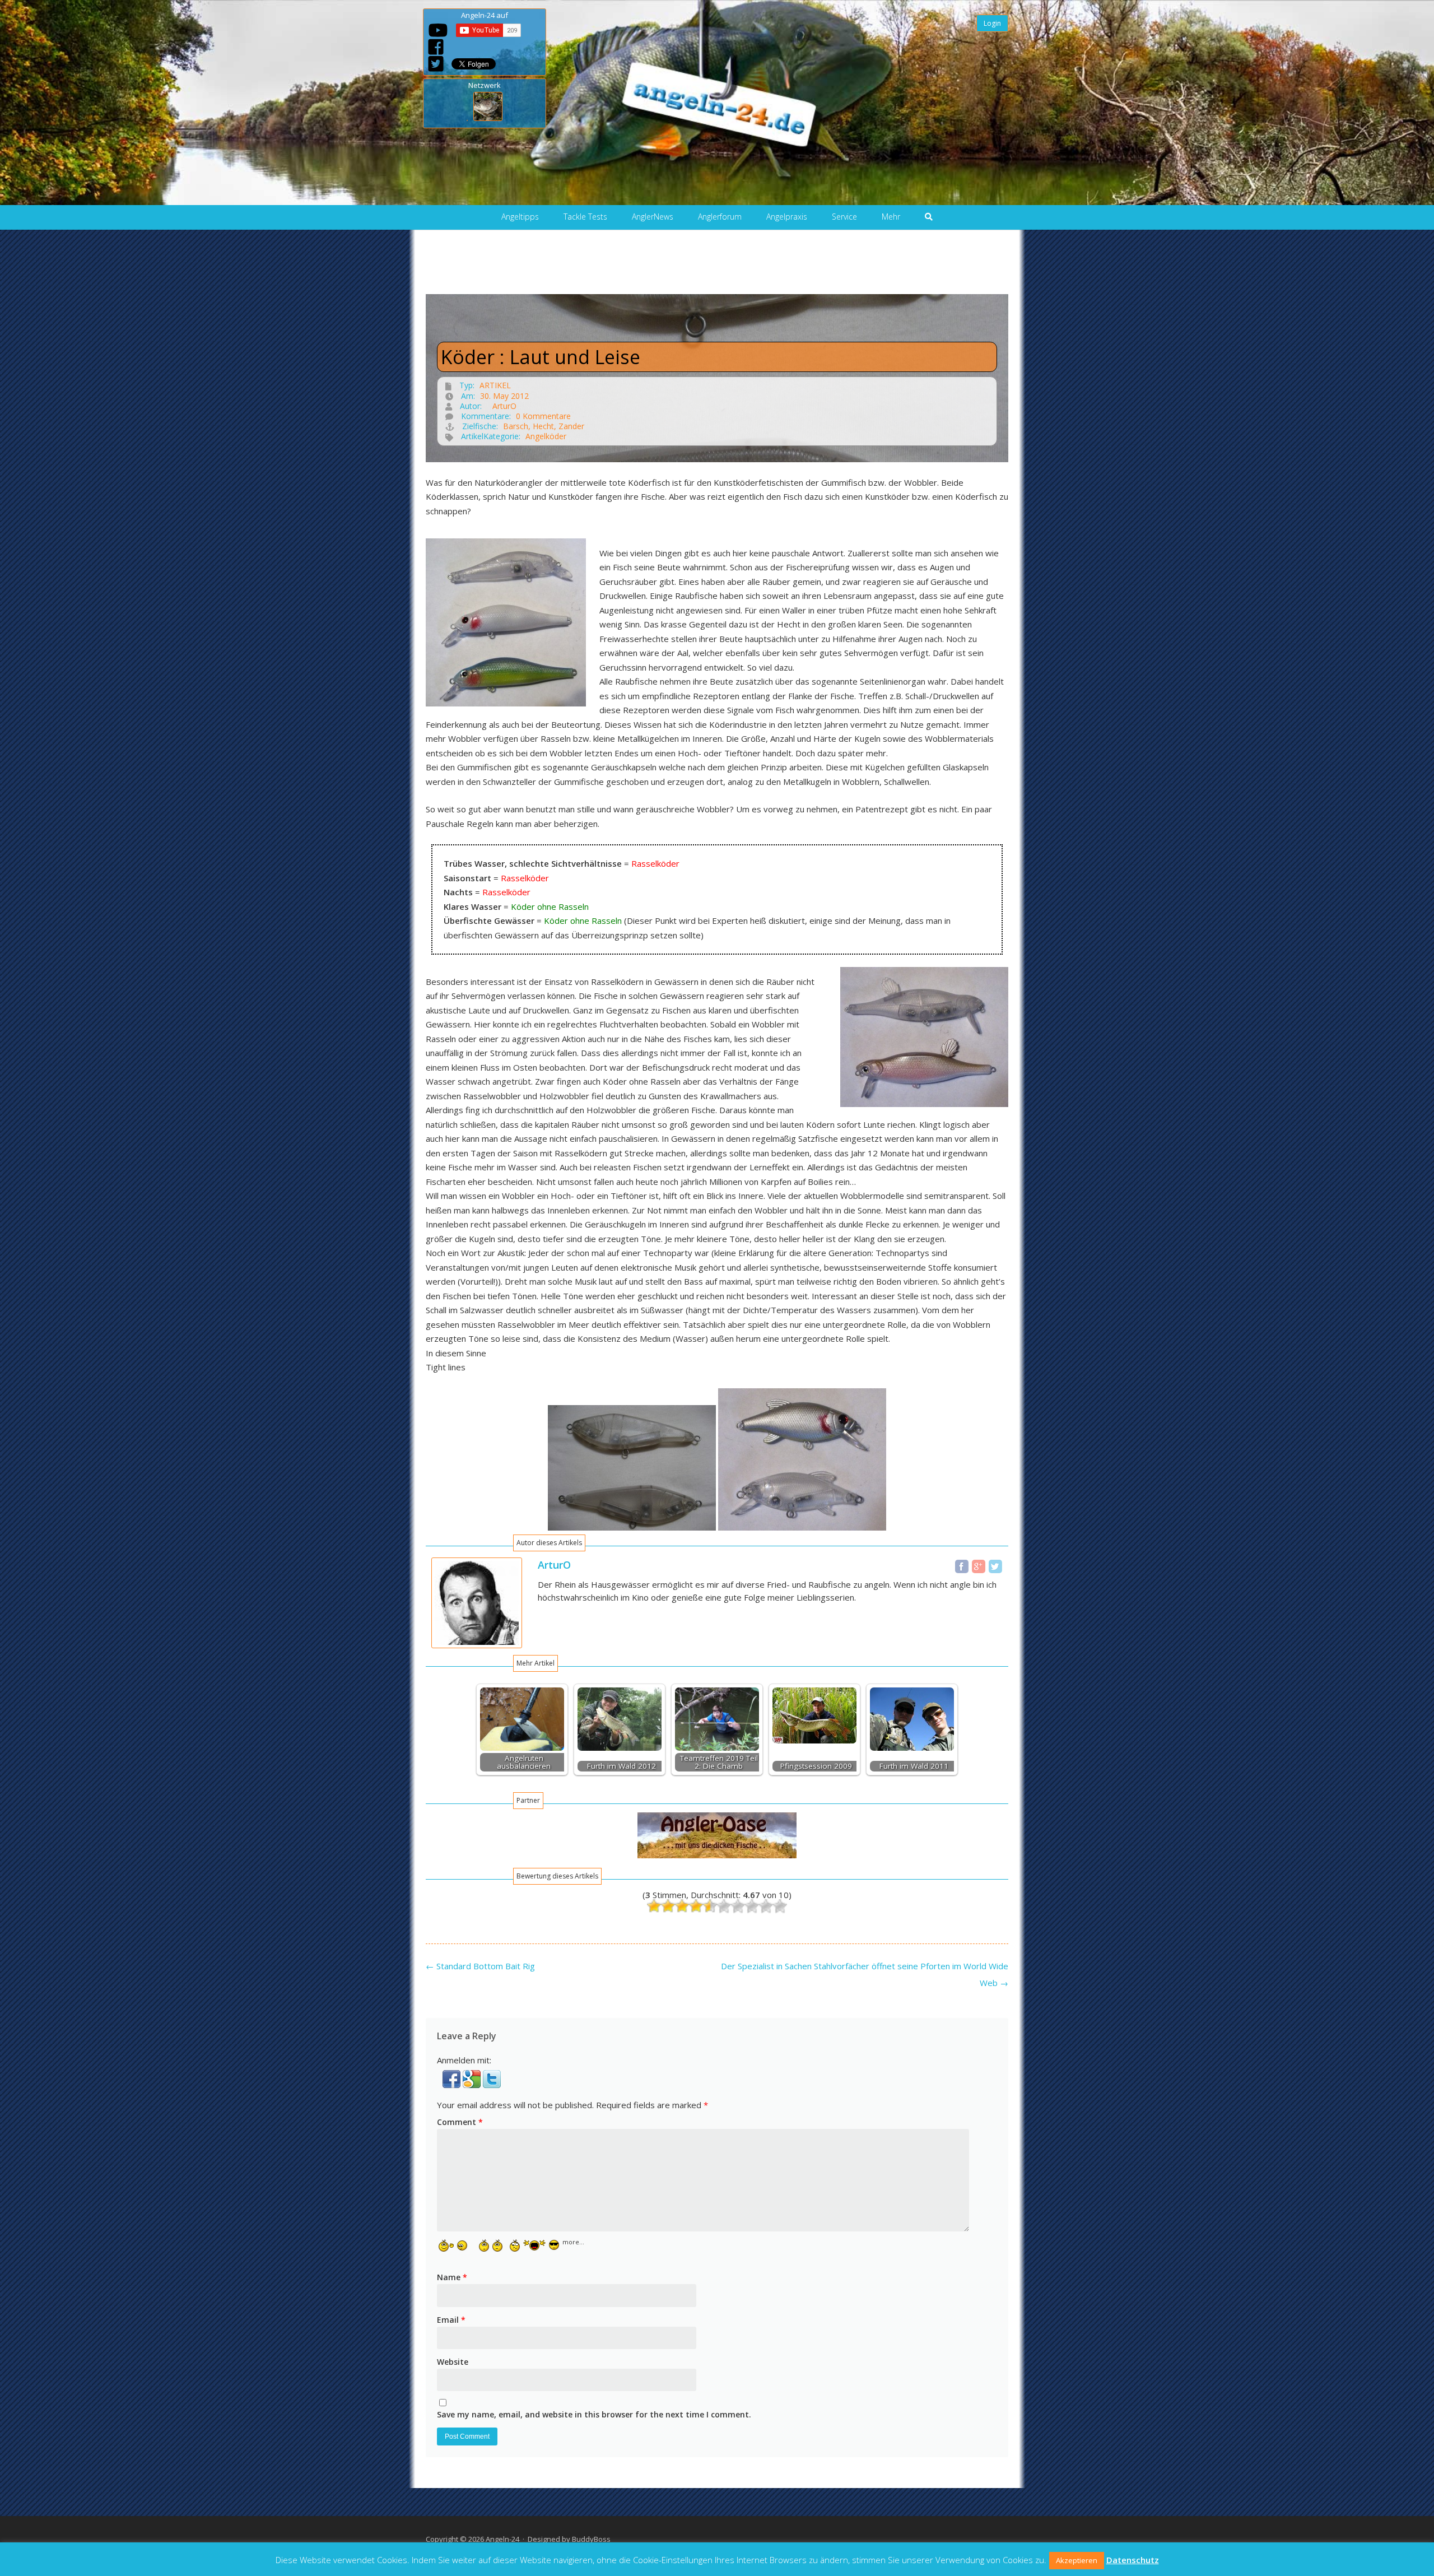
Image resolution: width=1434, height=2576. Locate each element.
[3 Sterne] (682, 1906)
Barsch (516, 426)
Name (452, 2277)
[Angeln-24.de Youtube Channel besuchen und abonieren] (438, 30)
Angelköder (546, 436)
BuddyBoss (591, 2539)
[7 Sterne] (738, 1906)
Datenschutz (1133, 2560)
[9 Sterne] (766, 1906)
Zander (571, 426)
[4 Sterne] (696, 1906)
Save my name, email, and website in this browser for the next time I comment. (594, 2414)
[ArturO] (477, 1645)
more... (573, 2242)
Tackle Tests (585, 217)
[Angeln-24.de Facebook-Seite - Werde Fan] (436, 47)
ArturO (504, 406)
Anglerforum (720, 217)
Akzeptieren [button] (1077, 2560)
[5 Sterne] (710, 1906)
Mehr (891, 217)
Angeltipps (520, 217)
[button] (453, 2085)
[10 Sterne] (780, 1906)
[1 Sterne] (654, 1906)
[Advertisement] (717, 269)
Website (453, 2362)
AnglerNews (653, 217)
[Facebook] (962, 1566)
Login (992, 23)
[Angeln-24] (709, 99)
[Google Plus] (979, 1566)
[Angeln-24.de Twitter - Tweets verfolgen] (436, 64)
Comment (460, 2122)
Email (451, 2320)
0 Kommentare (543, 416)
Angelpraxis (787, 217)
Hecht (543, 426)
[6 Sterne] (724, 1906)
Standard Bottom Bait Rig (480, 1966)
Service (844, 217)
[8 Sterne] (752, 1906)
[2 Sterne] (668, 1906)
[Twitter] (995, 1566)
